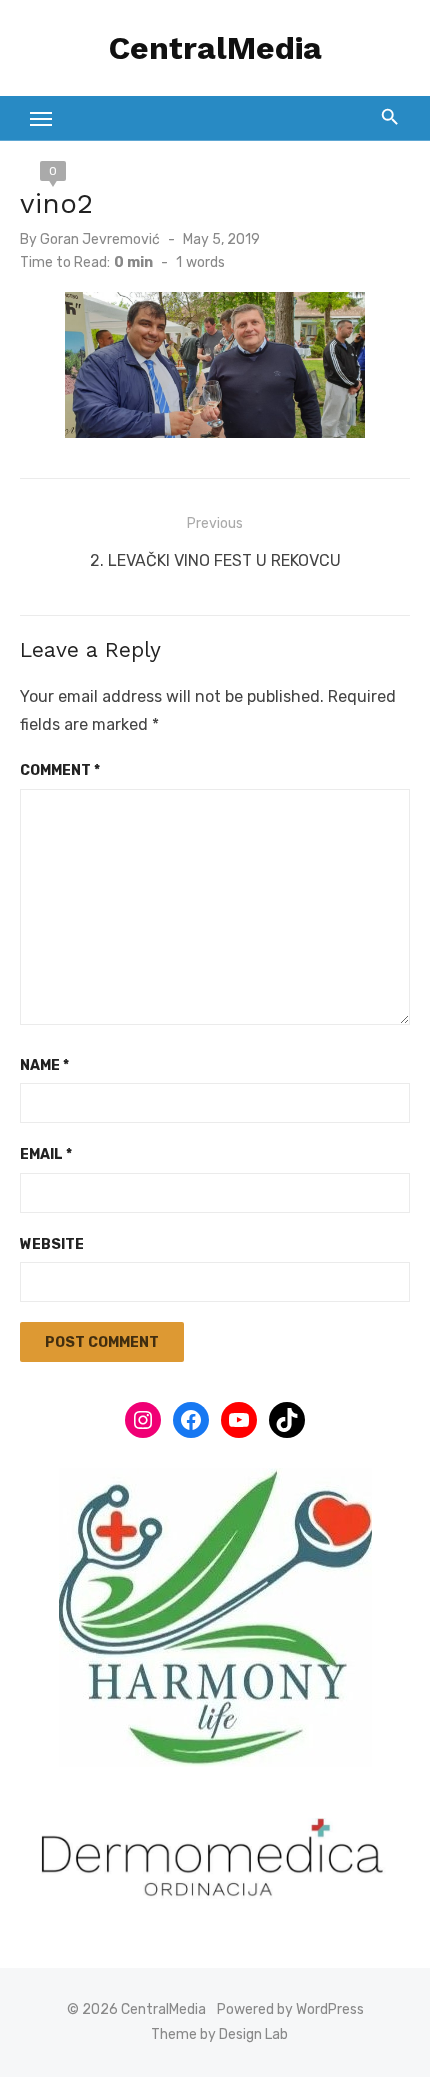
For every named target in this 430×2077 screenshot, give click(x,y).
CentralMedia (215, 48)
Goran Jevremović (100, 239)
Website (52, 1244)
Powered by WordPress (290, 2009)
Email (46, 1154)
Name (44, 1065)
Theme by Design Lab (219, 2034)
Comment (60, 770)
